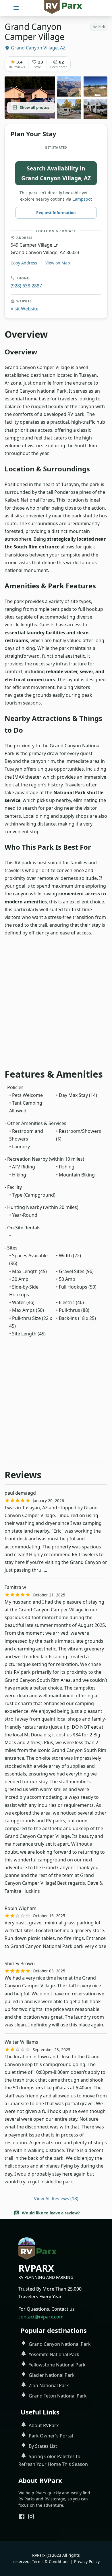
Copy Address (24, 263)
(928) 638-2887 (26, 286)
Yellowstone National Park (57, 2365)
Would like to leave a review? (51, 2213)
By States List (43, 2446)
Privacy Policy (87, 2561)
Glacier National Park (52, 2375)
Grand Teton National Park (58, 2396)
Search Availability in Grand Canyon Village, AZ (56, 173)
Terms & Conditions (51, 2561)
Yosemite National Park (54, 2354)
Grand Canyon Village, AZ (38, 48)
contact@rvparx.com (41, 2317)
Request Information (56, 213)
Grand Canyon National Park (60, 2344)
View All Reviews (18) (56, 2199)
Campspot (82, 199)
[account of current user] (16, 8)
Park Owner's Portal (51, 2436)
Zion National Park (49, 2385)
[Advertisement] (56, 1002)
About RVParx (44, 2425)
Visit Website (25, 309)
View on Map (58, 263)
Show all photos (34, 108)
